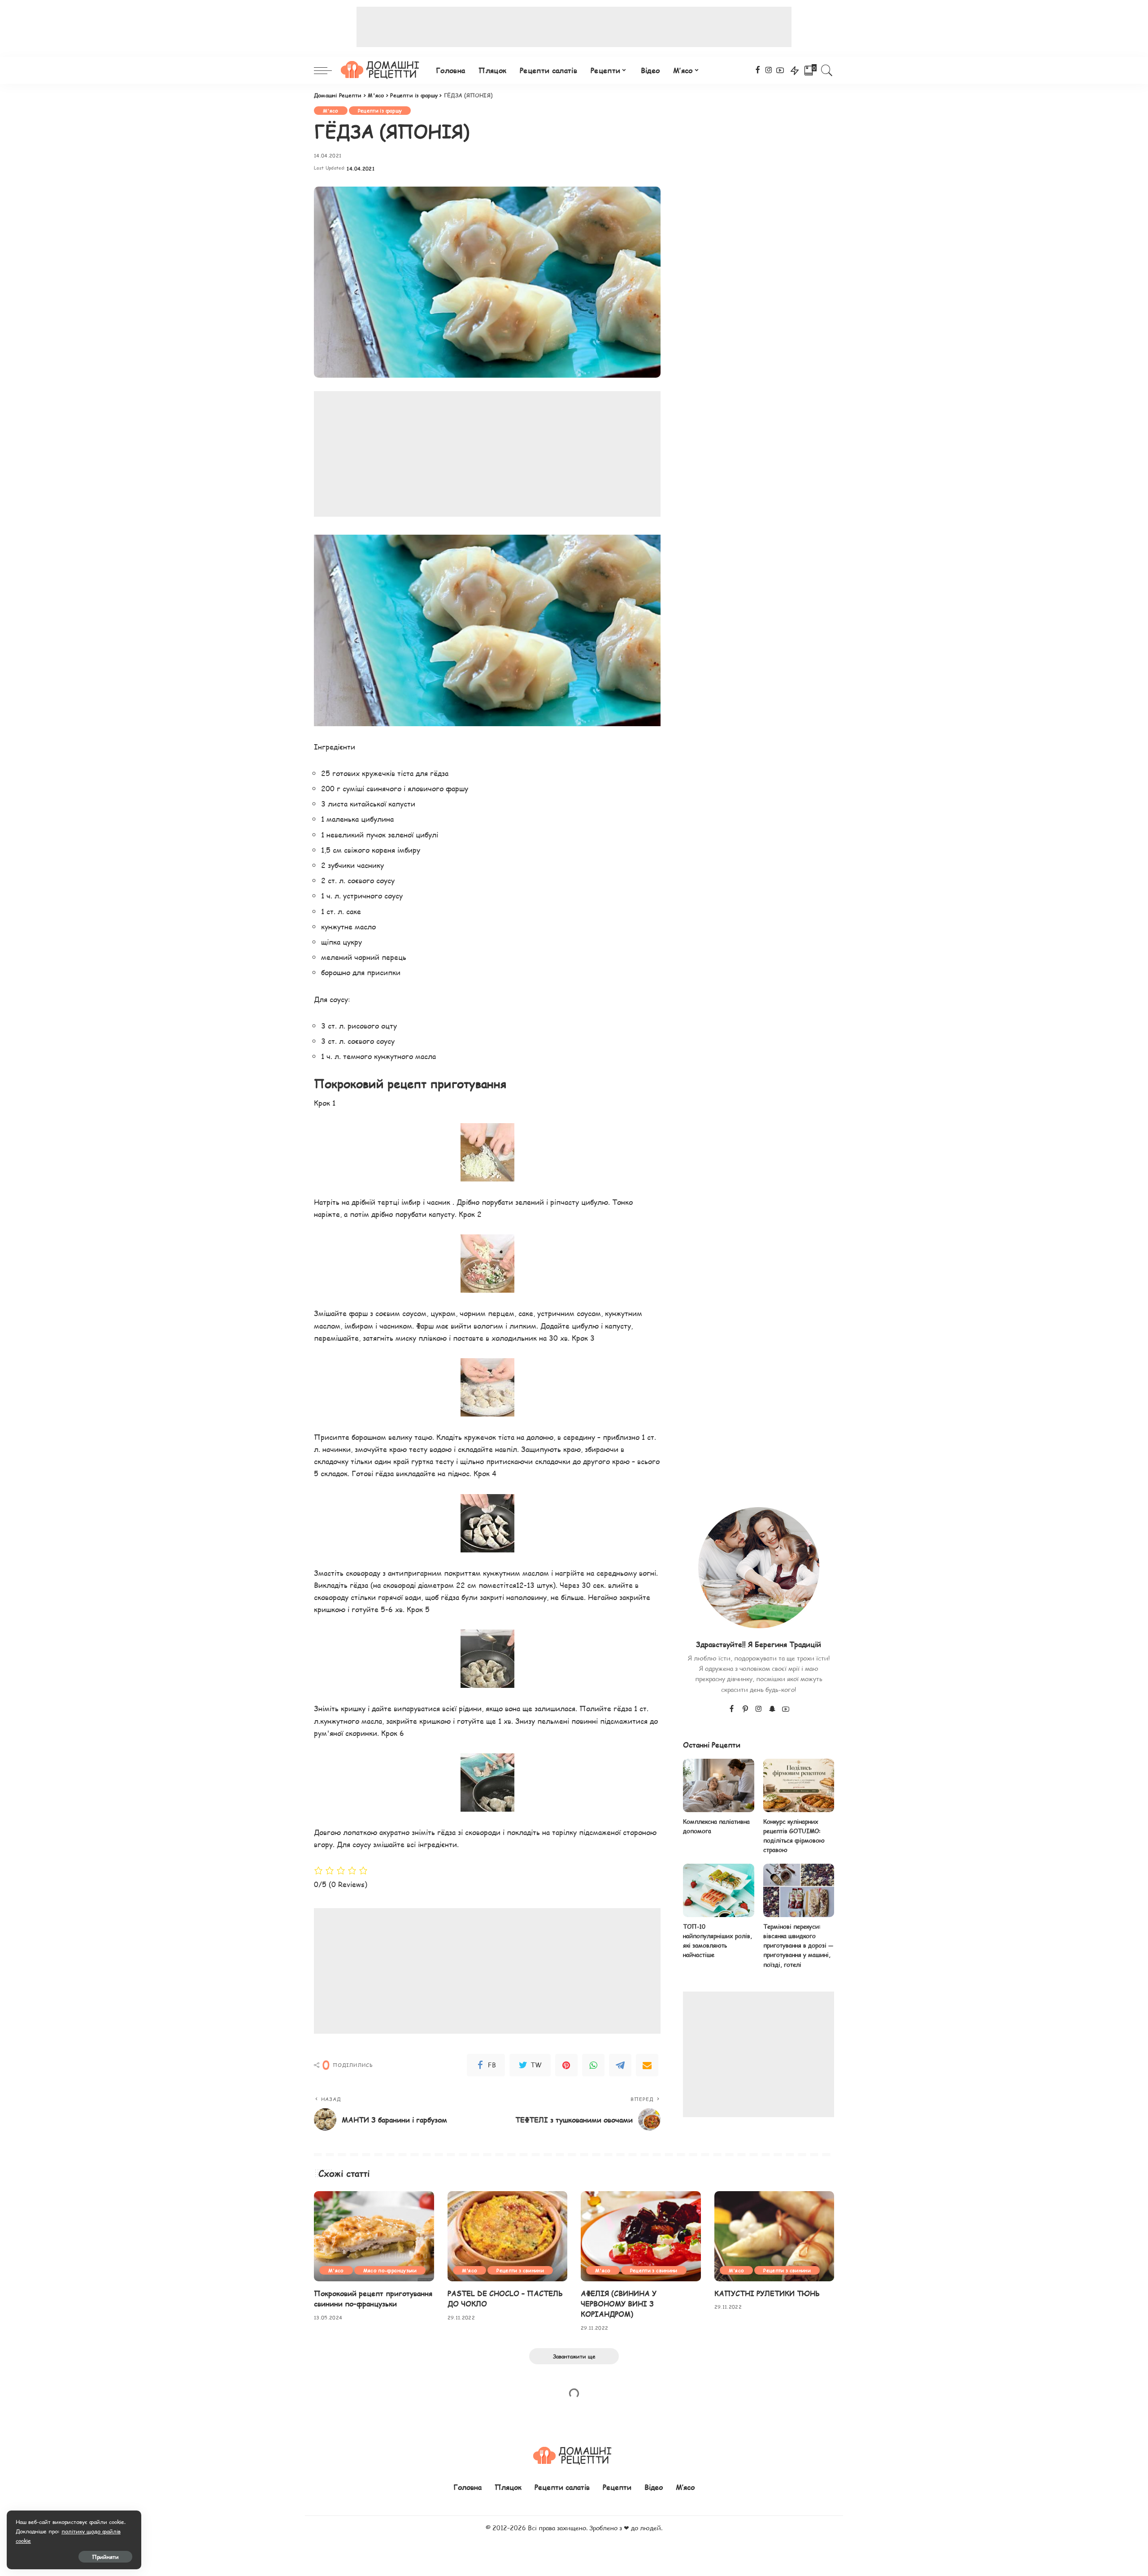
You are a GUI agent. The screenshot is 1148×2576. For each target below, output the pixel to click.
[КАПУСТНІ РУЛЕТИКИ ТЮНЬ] (774, 2236)
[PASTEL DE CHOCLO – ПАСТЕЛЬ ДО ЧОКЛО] (508, 2236)
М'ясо (331, 111)
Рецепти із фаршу (380, 111)
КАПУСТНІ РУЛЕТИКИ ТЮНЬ (767, 2293)
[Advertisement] (574, 27)
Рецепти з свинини (520, 2270)
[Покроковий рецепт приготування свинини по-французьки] (374, 2236)
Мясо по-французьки (390, 2270)
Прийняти (105, 2557)
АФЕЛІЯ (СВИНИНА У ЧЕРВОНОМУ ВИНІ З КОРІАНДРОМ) (619, 2304)
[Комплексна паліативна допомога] (718, 1785)
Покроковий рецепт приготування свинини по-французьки (373, 2298)
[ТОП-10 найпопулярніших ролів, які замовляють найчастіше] (718, 1890)
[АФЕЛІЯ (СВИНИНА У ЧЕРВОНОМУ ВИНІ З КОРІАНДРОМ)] (641, 2236)
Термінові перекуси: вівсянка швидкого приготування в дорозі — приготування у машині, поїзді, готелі (798, 1946)
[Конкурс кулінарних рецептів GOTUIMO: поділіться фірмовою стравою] (799, 1785)
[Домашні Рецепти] (382, 70)
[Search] (827, 70)
